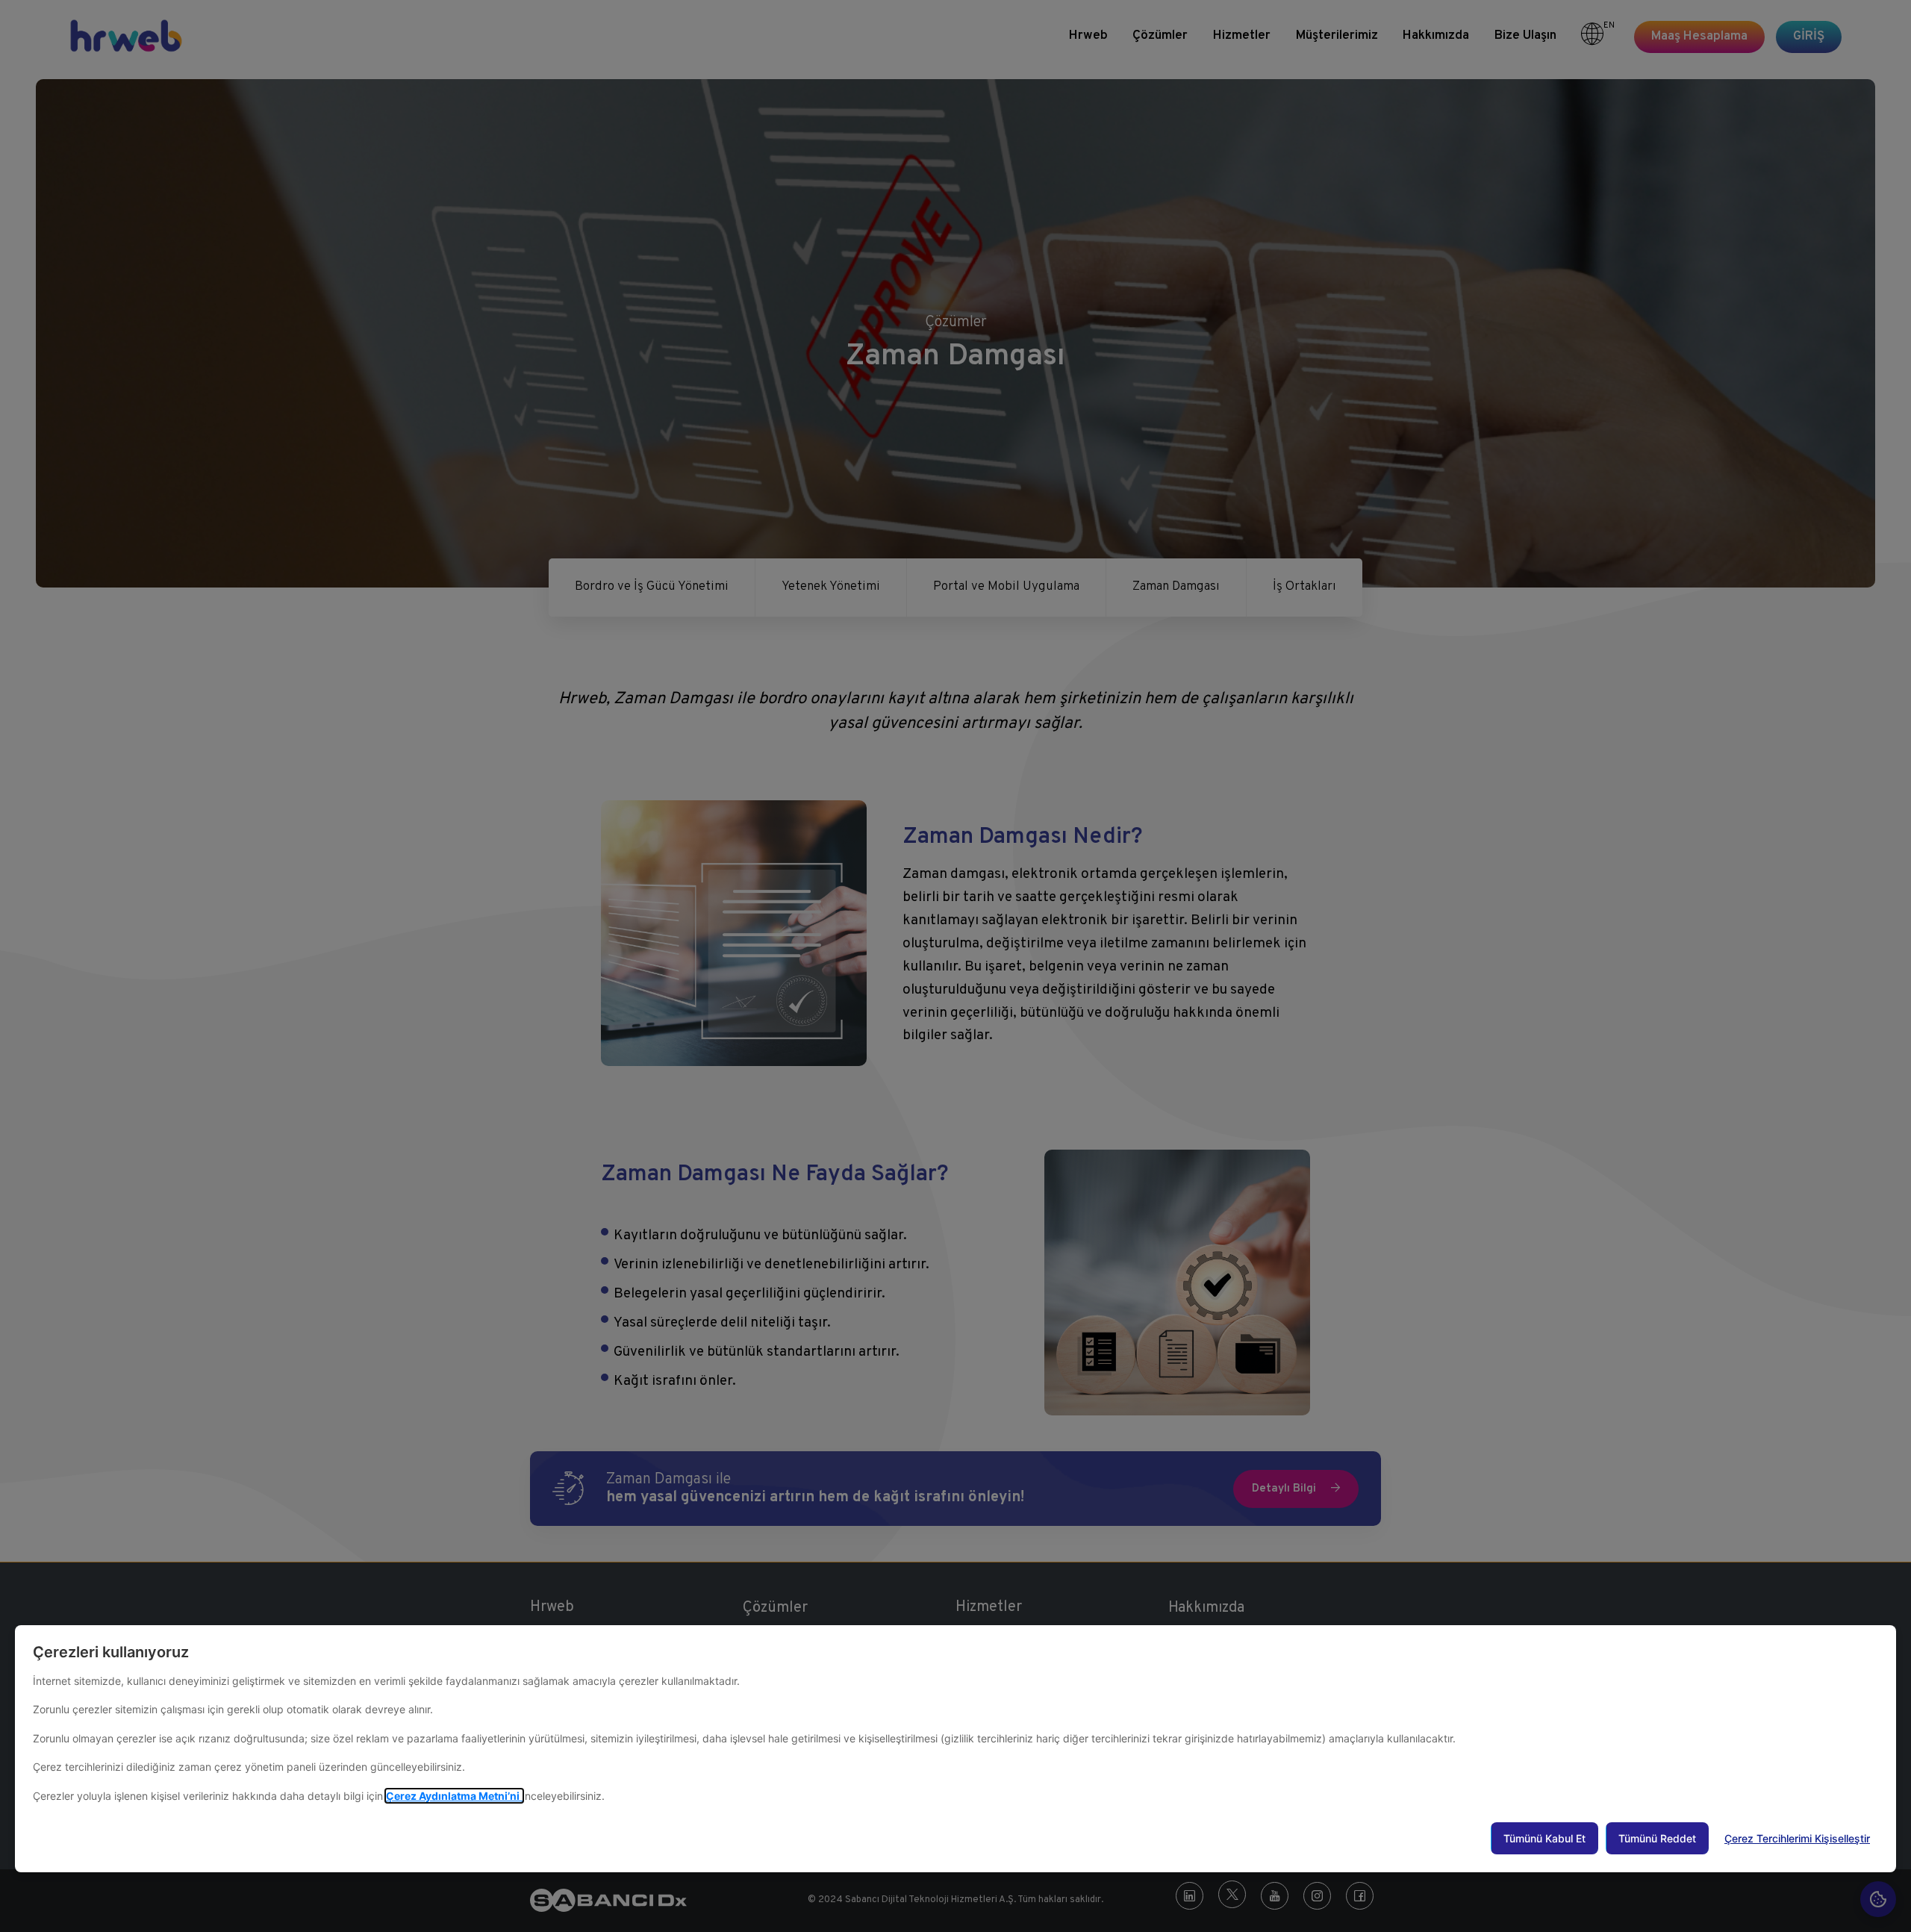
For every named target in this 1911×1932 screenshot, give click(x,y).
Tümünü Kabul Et (1544, 1838)
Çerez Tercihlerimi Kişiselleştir (1797, 1838)
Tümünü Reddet (1657, 1838)
